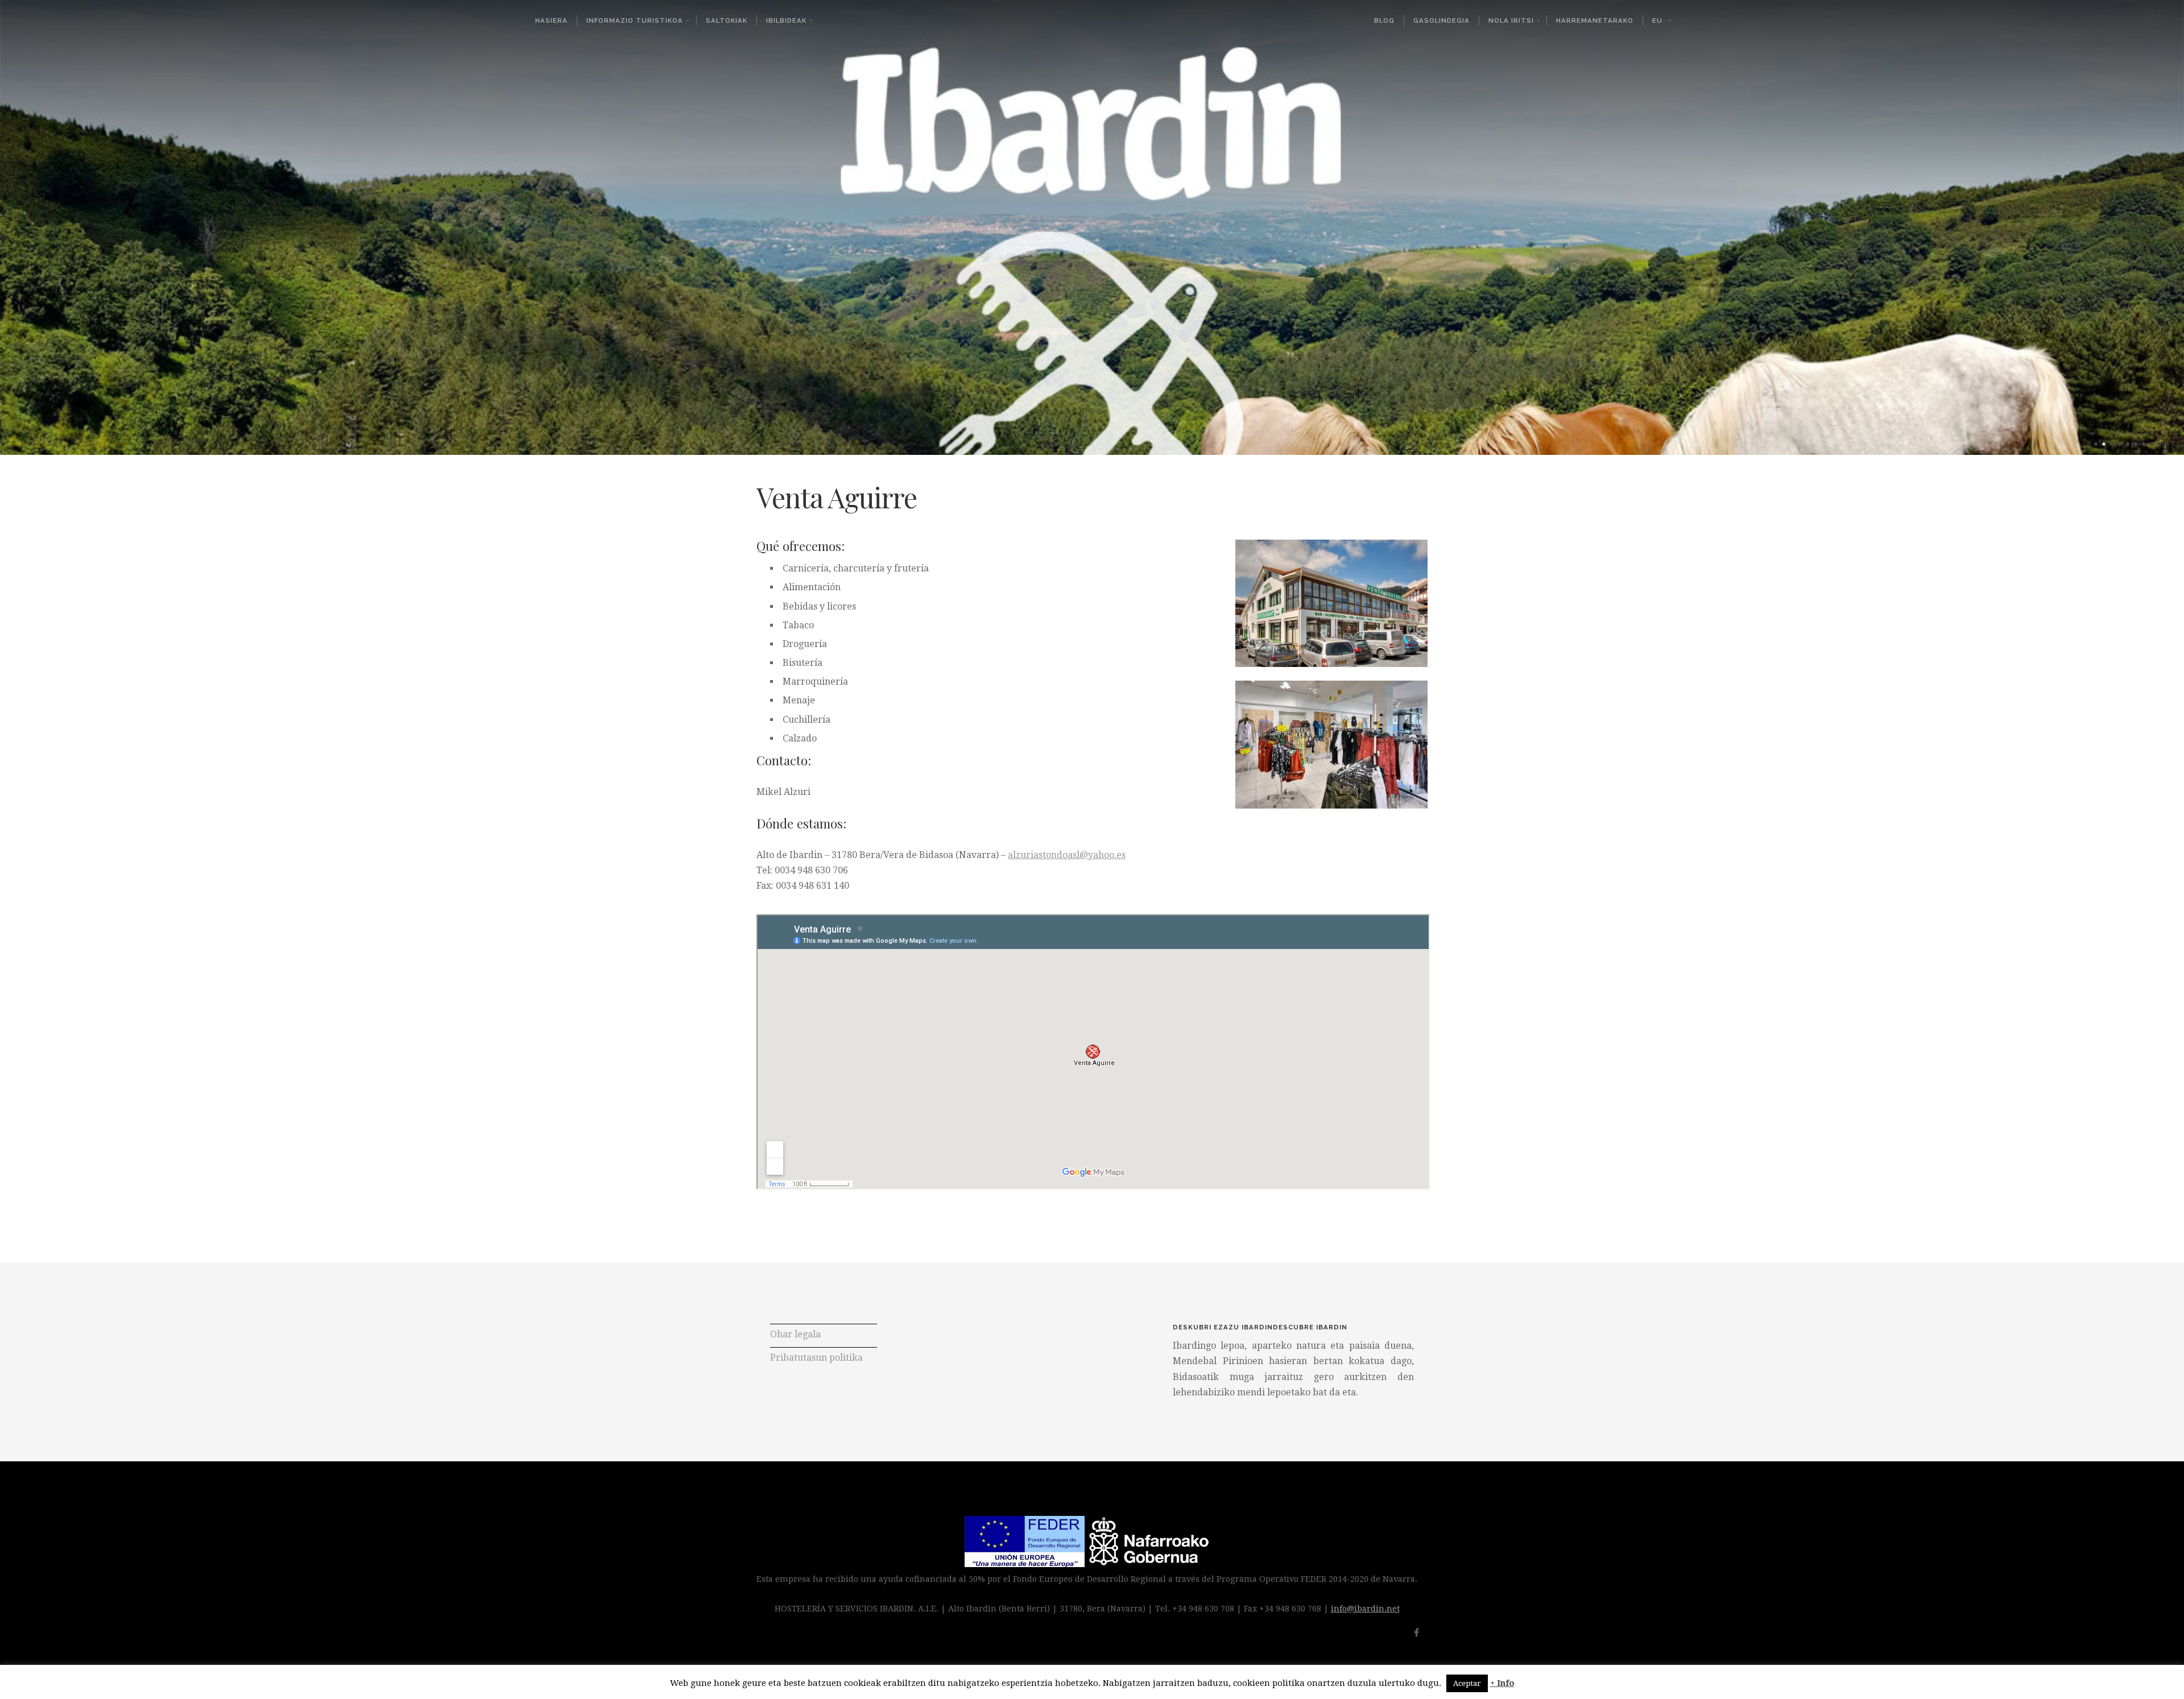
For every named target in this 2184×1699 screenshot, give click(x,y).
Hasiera (551, 20)
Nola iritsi (1511, 20)
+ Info (1502, 1683)
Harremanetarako (1595, 20)
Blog (1384, 20)
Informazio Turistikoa (635, 20)
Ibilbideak (786, 20)
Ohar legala (795, 1334)
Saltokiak (727, 20)
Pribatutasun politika (816, 1358)
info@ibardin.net (1365, 1609)
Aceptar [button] (1467, 1683)
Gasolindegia (1441, 20)
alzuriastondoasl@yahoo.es (1067, 855)
